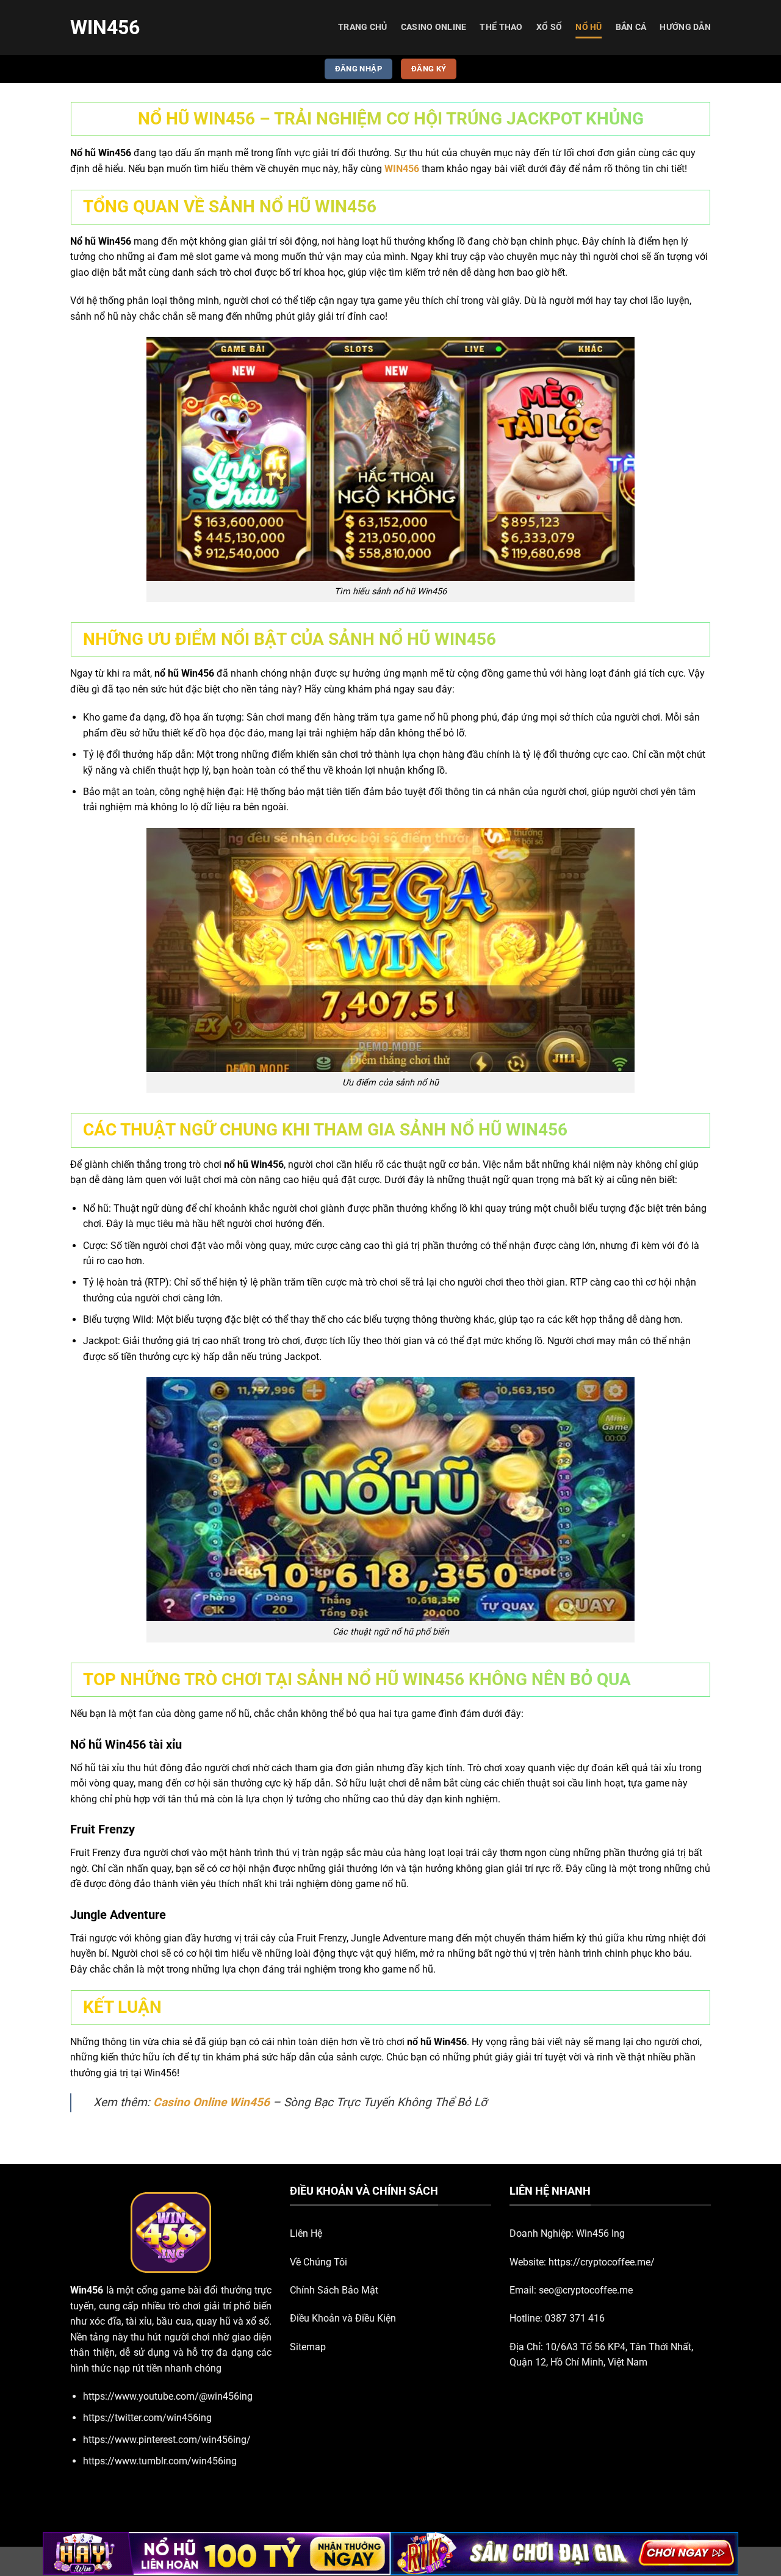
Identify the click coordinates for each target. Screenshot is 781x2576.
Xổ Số (549, 27)
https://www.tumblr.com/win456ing (160, 2461)
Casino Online (434, 27)
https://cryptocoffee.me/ (602, 2262)
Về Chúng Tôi (319, 2262)
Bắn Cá (631, 27)
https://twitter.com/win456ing (147, 2418)
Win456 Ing (600, 2233)
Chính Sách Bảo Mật (334, 2290)
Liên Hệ (306, 2233)
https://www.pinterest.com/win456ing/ (167, 2440)
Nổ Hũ (588, 27)
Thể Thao (501, 27)
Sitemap (308, 2347)
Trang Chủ (363, 27)
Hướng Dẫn (685, 27)
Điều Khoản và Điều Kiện (343, 2318)
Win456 (105, 27)
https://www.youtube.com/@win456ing (168, 2396)
